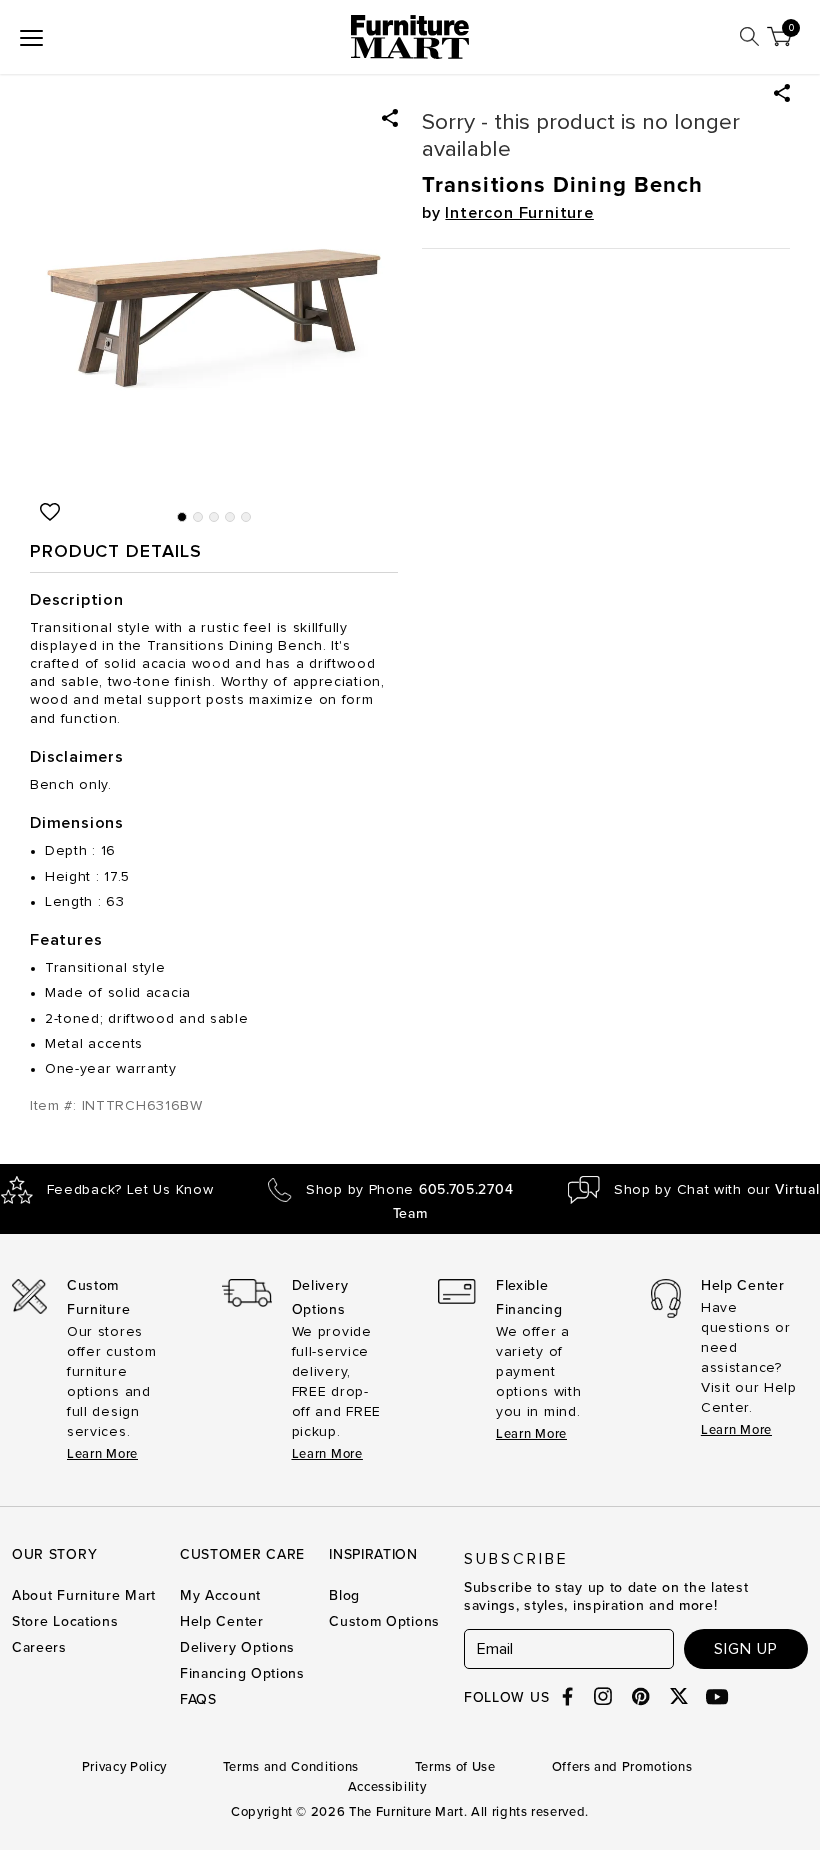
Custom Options (384, 1621)
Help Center (222, 1621)
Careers (39, 1647)
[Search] (749, 36)
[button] (782, 93)
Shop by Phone (409, 1190)
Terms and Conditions (291, 1767)
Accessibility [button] (387, 1787)
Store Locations (65, 1621)
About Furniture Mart (84, 1595)
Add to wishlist (50, 512)
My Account (220, 1595)
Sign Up (746, 1649)
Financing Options (242, 1673)
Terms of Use (455, 1767)
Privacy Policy (124, 1767)
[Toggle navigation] (31, 37)
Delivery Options (237, 1647)
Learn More (102, 1454)
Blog (344, 1595)
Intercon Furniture (519, 213)
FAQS (198, 1699)
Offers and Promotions (622, 1767)
